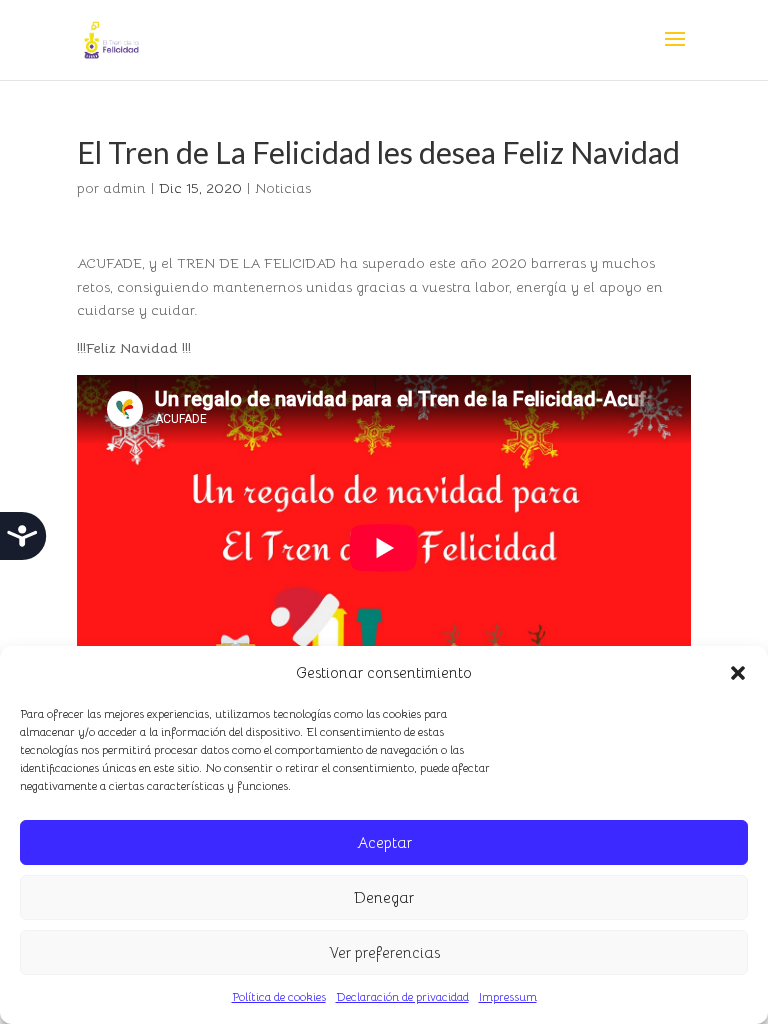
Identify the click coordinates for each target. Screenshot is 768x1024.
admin (124, 188)
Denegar (384, 897)
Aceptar (384, 842)
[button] (738, 673)
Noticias (283, 188)
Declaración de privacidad (402, 996)
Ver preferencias (384, 952)
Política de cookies (279, 996)
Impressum (508, 996)
